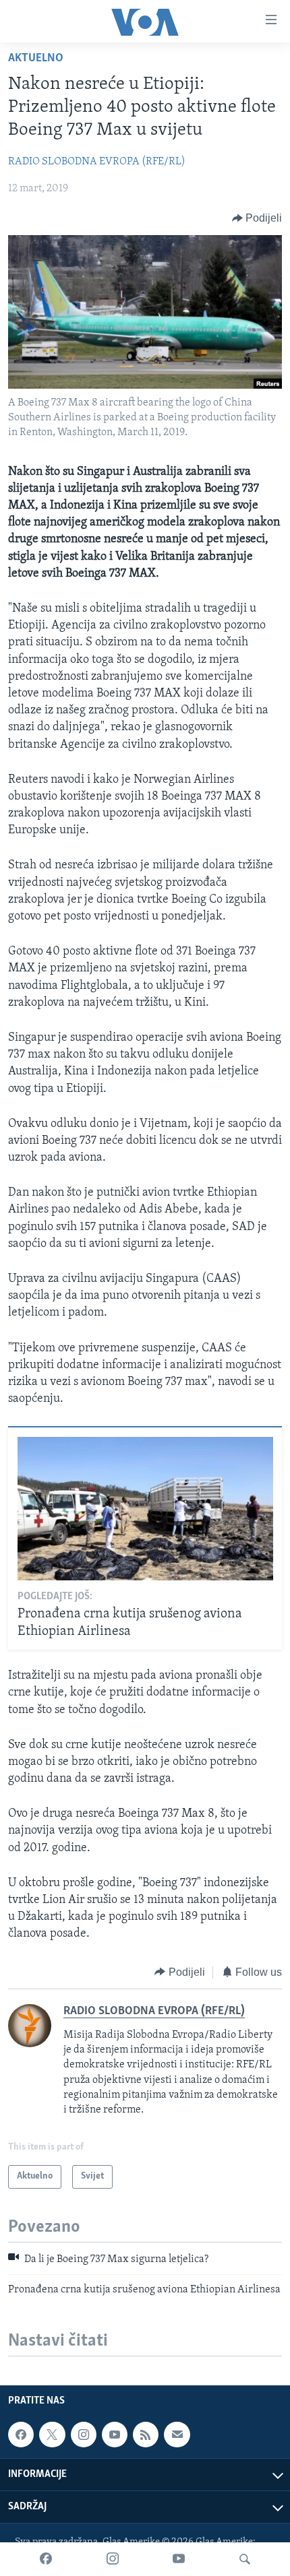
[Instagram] (113, 2559)
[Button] (257, 218)
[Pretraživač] (245, 2559)
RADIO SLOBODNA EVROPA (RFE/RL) (97, 162)
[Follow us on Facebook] (21, 2435)
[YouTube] (179, 2559)
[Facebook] (46, 2559)
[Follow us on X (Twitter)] (52, 2435)
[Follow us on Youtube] (115, 2435)
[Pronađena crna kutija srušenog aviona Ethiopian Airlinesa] (145, 1509)
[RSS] (146, 2435)
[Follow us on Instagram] (84, 2435)
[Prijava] (177, 2435)
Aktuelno (36, 59)
